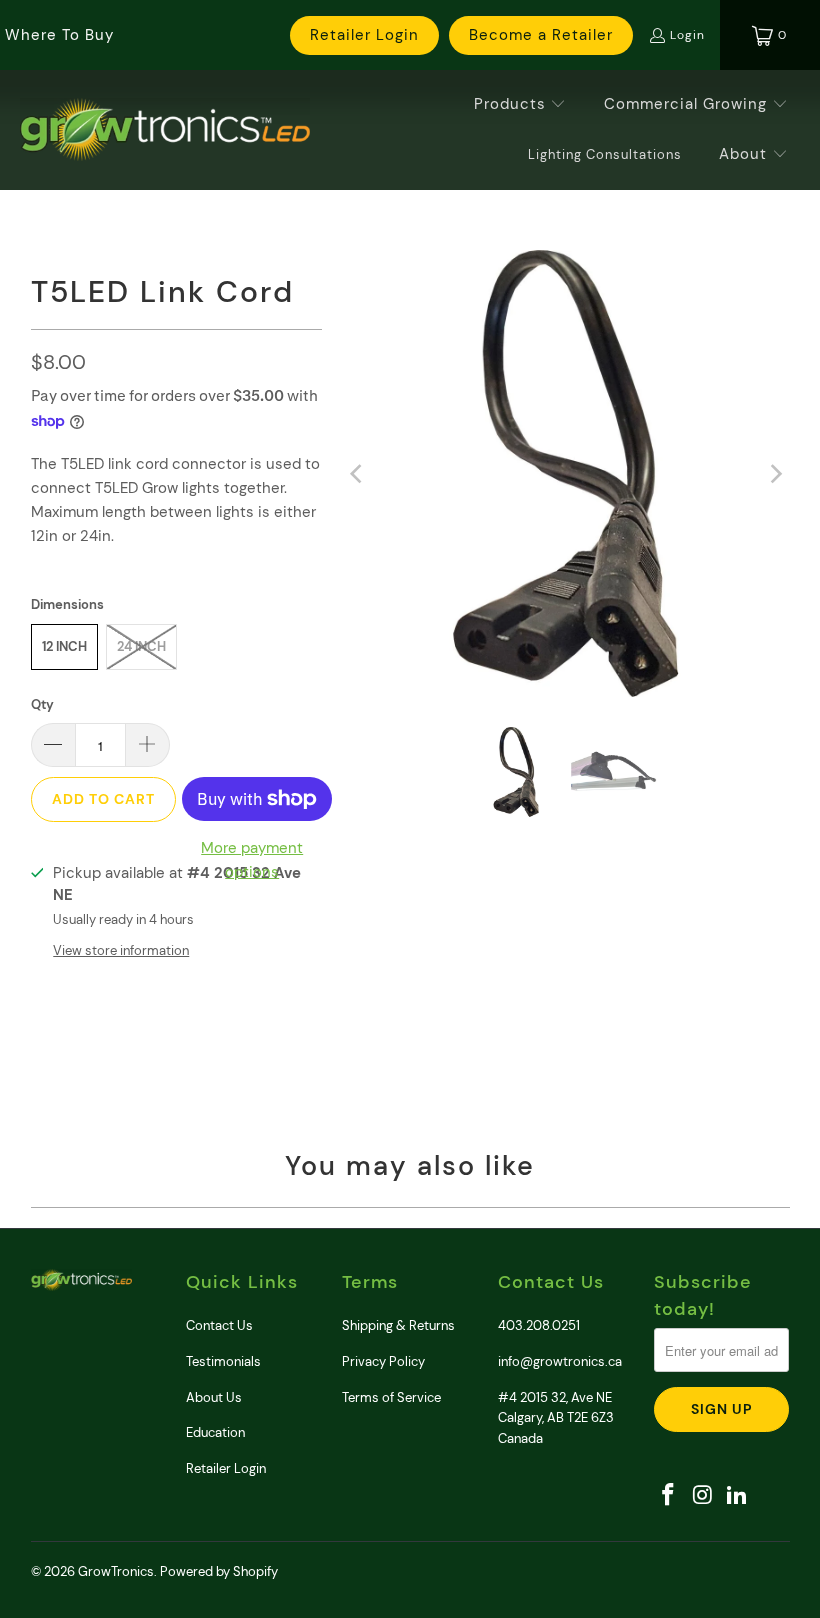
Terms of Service (391, 1397)
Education (215, 1432)
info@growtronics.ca (560, 1361)
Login (687, 35)
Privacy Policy (383, 1361)
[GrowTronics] (165, 130)
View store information (121, 950)
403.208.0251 (539, 1325)
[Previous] (357, 473)
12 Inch (64, 646)
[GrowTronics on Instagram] (703, 1496)
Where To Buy (59, 35)
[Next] (775, 473)
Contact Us (219, 1325)
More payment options (252, 860)
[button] (520, 105)
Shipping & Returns (398, 1325)
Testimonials (223, 1361)
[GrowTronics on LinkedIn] (738, 1496)
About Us (214, 1397)
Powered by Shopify (219, 1571)
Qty (42, 704)
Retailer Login (364, 35)
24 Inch (141, 646)
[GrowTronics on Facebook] (669, 1496)
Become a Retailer (541, 35)
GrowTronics (116, 1571)
